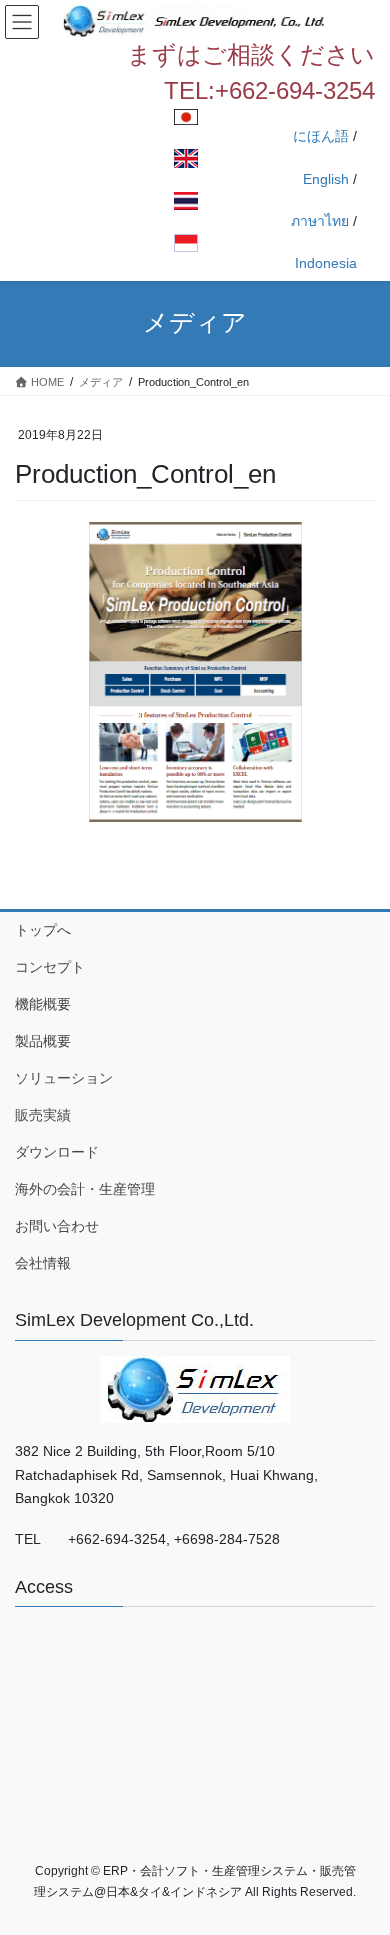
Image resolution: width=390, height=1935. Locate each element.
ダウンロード (57, 1152)
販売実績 (43, 1115)
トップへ (43, 930)
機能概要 (43, 1004)
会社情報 (43, 1263)
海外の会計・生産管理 (85, 1189)
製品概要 (43, 1041)
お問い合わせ (57, 1226)
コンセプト (50, 967)
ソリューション (64, 1078)
